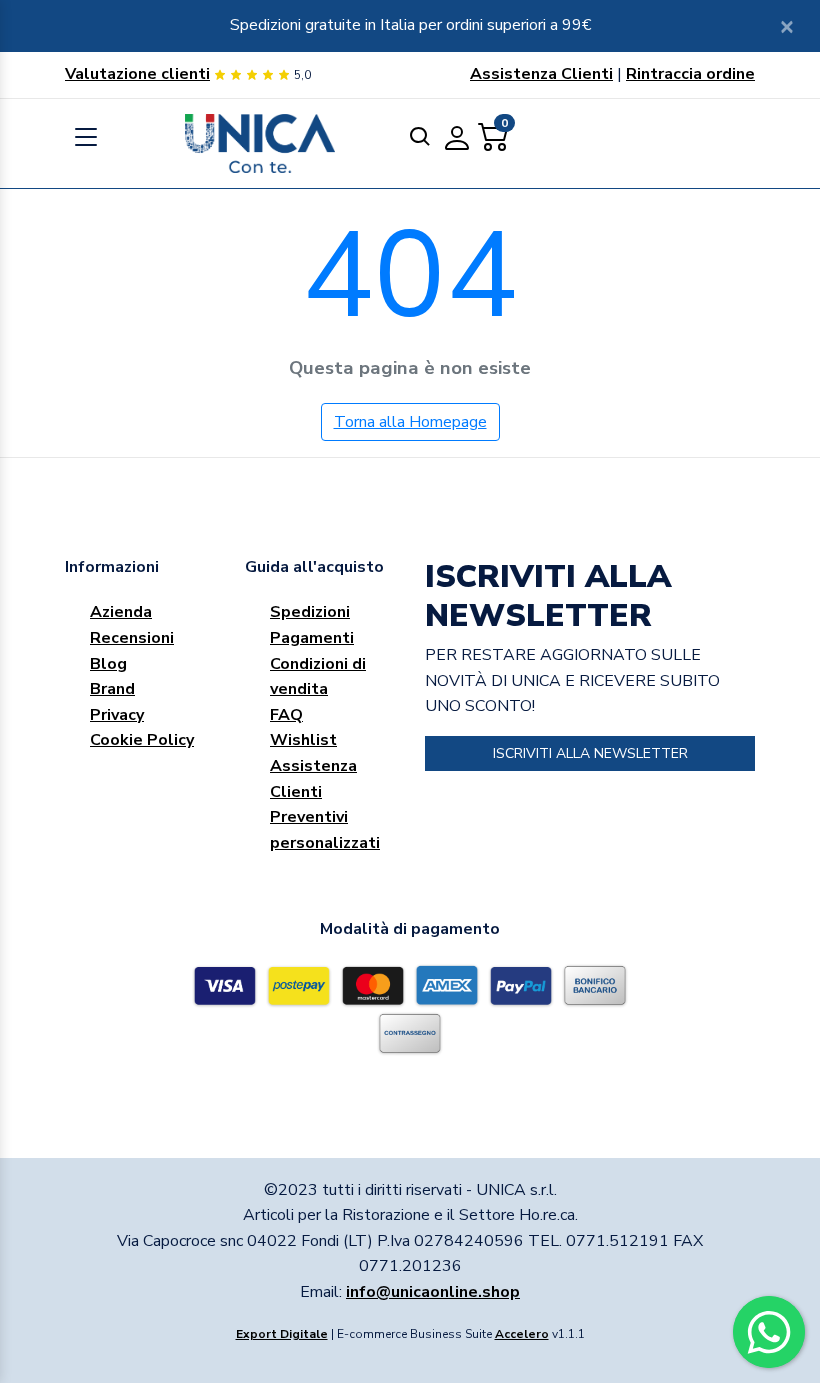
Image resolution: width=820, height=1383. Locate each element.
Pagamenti (312, 638)
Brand (112, 689)
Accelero (522, 1334)
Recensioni (132, 638)
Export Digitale (282, 1334)
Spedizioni (310, 612)
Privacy (117, 715)
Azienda (121, 612)
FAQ (286, 715)
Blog (108, 664)
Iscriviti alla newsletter (590, 753)
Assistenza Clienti (541, 74)
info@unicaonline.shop (433, 1292)
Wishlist (303, 740)
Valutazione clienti (137, 74)
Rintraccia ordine (690, 74)
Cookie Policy (142, 740)
